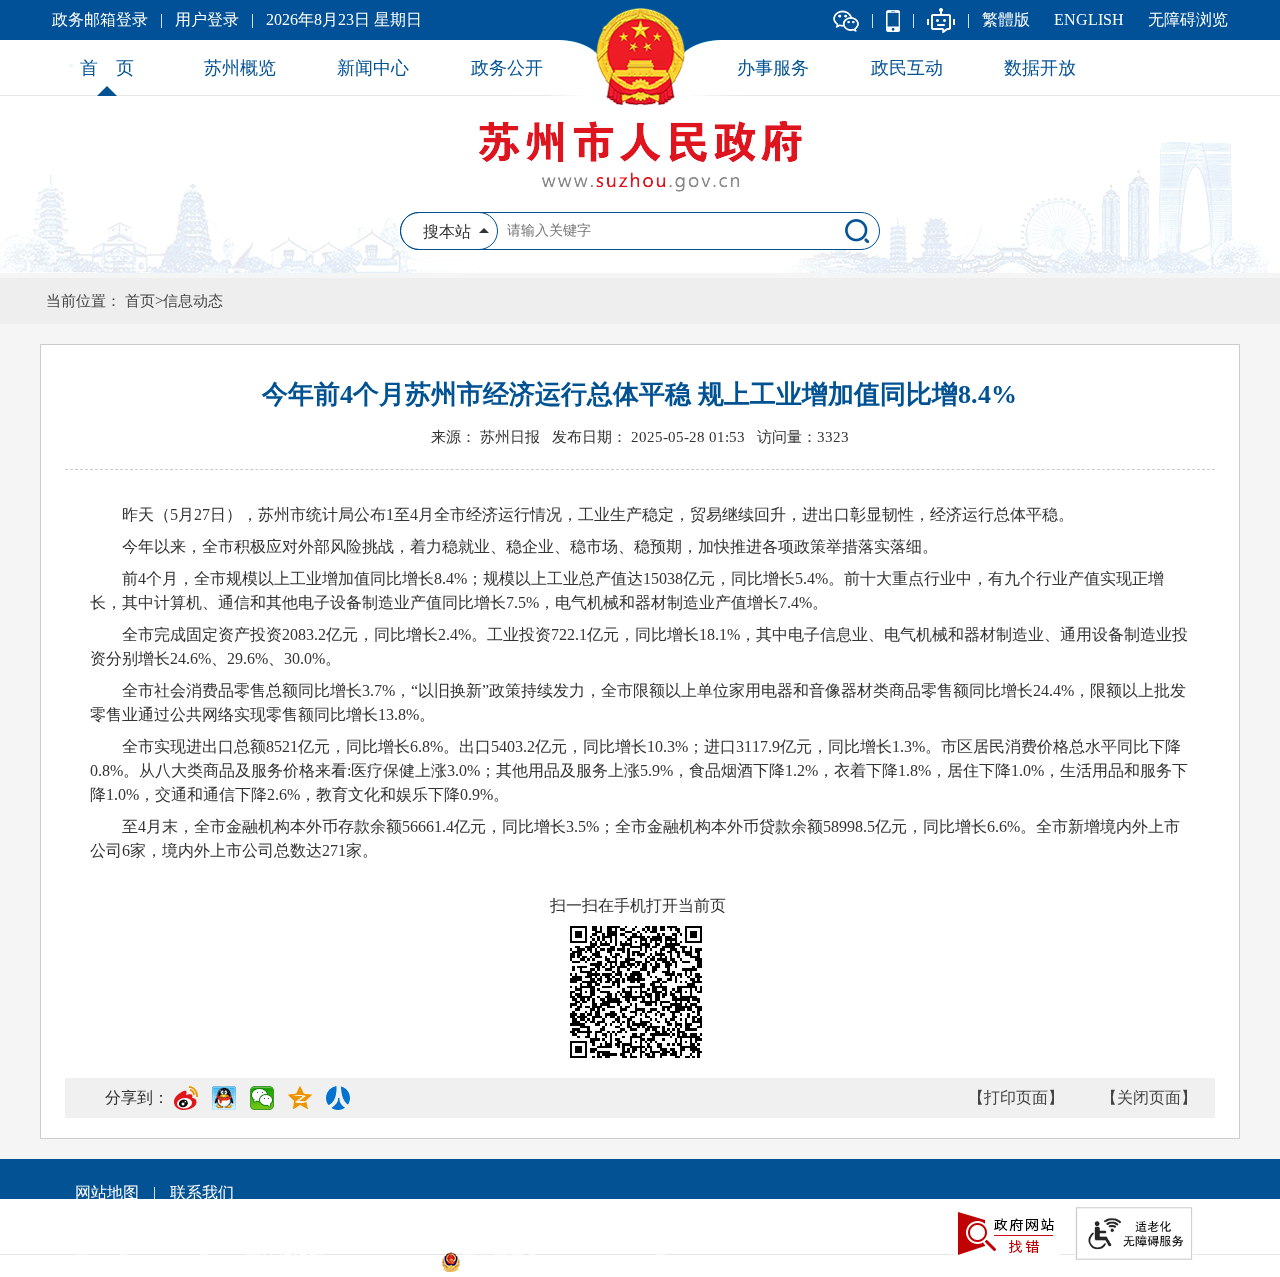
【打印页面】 (1016, 1097)
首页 (140, 301)
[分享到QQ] (224, 1106)
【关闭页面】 (1149, 1097)
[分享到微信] (262, 1106)
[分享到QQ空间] (300, 1106)
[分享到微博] (186, 1106)
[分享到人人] (338, 1106)
